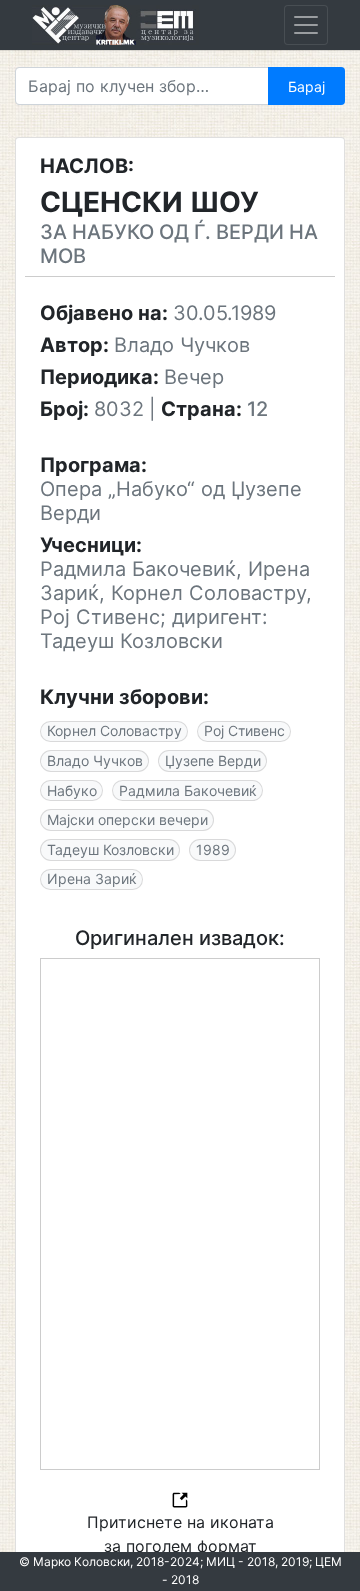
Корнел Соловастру (114, 730)
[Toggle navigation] (306, 25)
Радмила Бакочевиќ (188, 790)
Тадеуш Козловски (110, 849)
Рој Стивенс (244, 730)
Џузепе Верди (213, 760)
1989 (213, 849)
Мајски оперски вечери (127, 819)
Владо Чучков (95, 760)
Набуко (72, 790)
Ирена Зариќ (92, 878)
